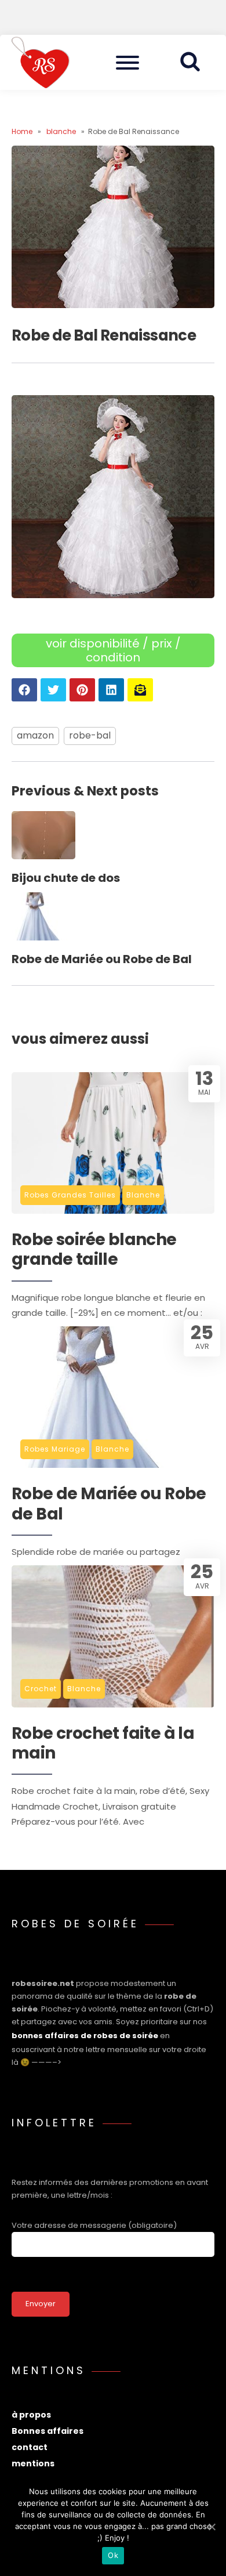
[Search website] (194, 62)
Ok (113, 2555)
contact (30, 2447)
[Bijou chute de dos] (43, 856)
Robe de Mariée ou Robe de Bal (102, 959)
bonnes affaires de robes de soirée (85, 2036)
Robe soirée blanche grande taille (94, 1250)
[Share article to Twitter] (53, 690)
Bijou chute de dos (66, 878)
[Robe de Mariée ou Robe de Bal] (43, 937)
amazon (35, 735)
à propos (31, 2415)
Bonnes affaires (48, 2431)
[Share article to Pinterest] (82, 690)
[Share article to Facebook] (24, 690)
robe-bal (90, 735)
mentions (33, 2463)
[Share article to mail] (140, 690)
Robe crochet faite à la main (103, 1744)
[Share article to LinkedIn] (111, 690)
